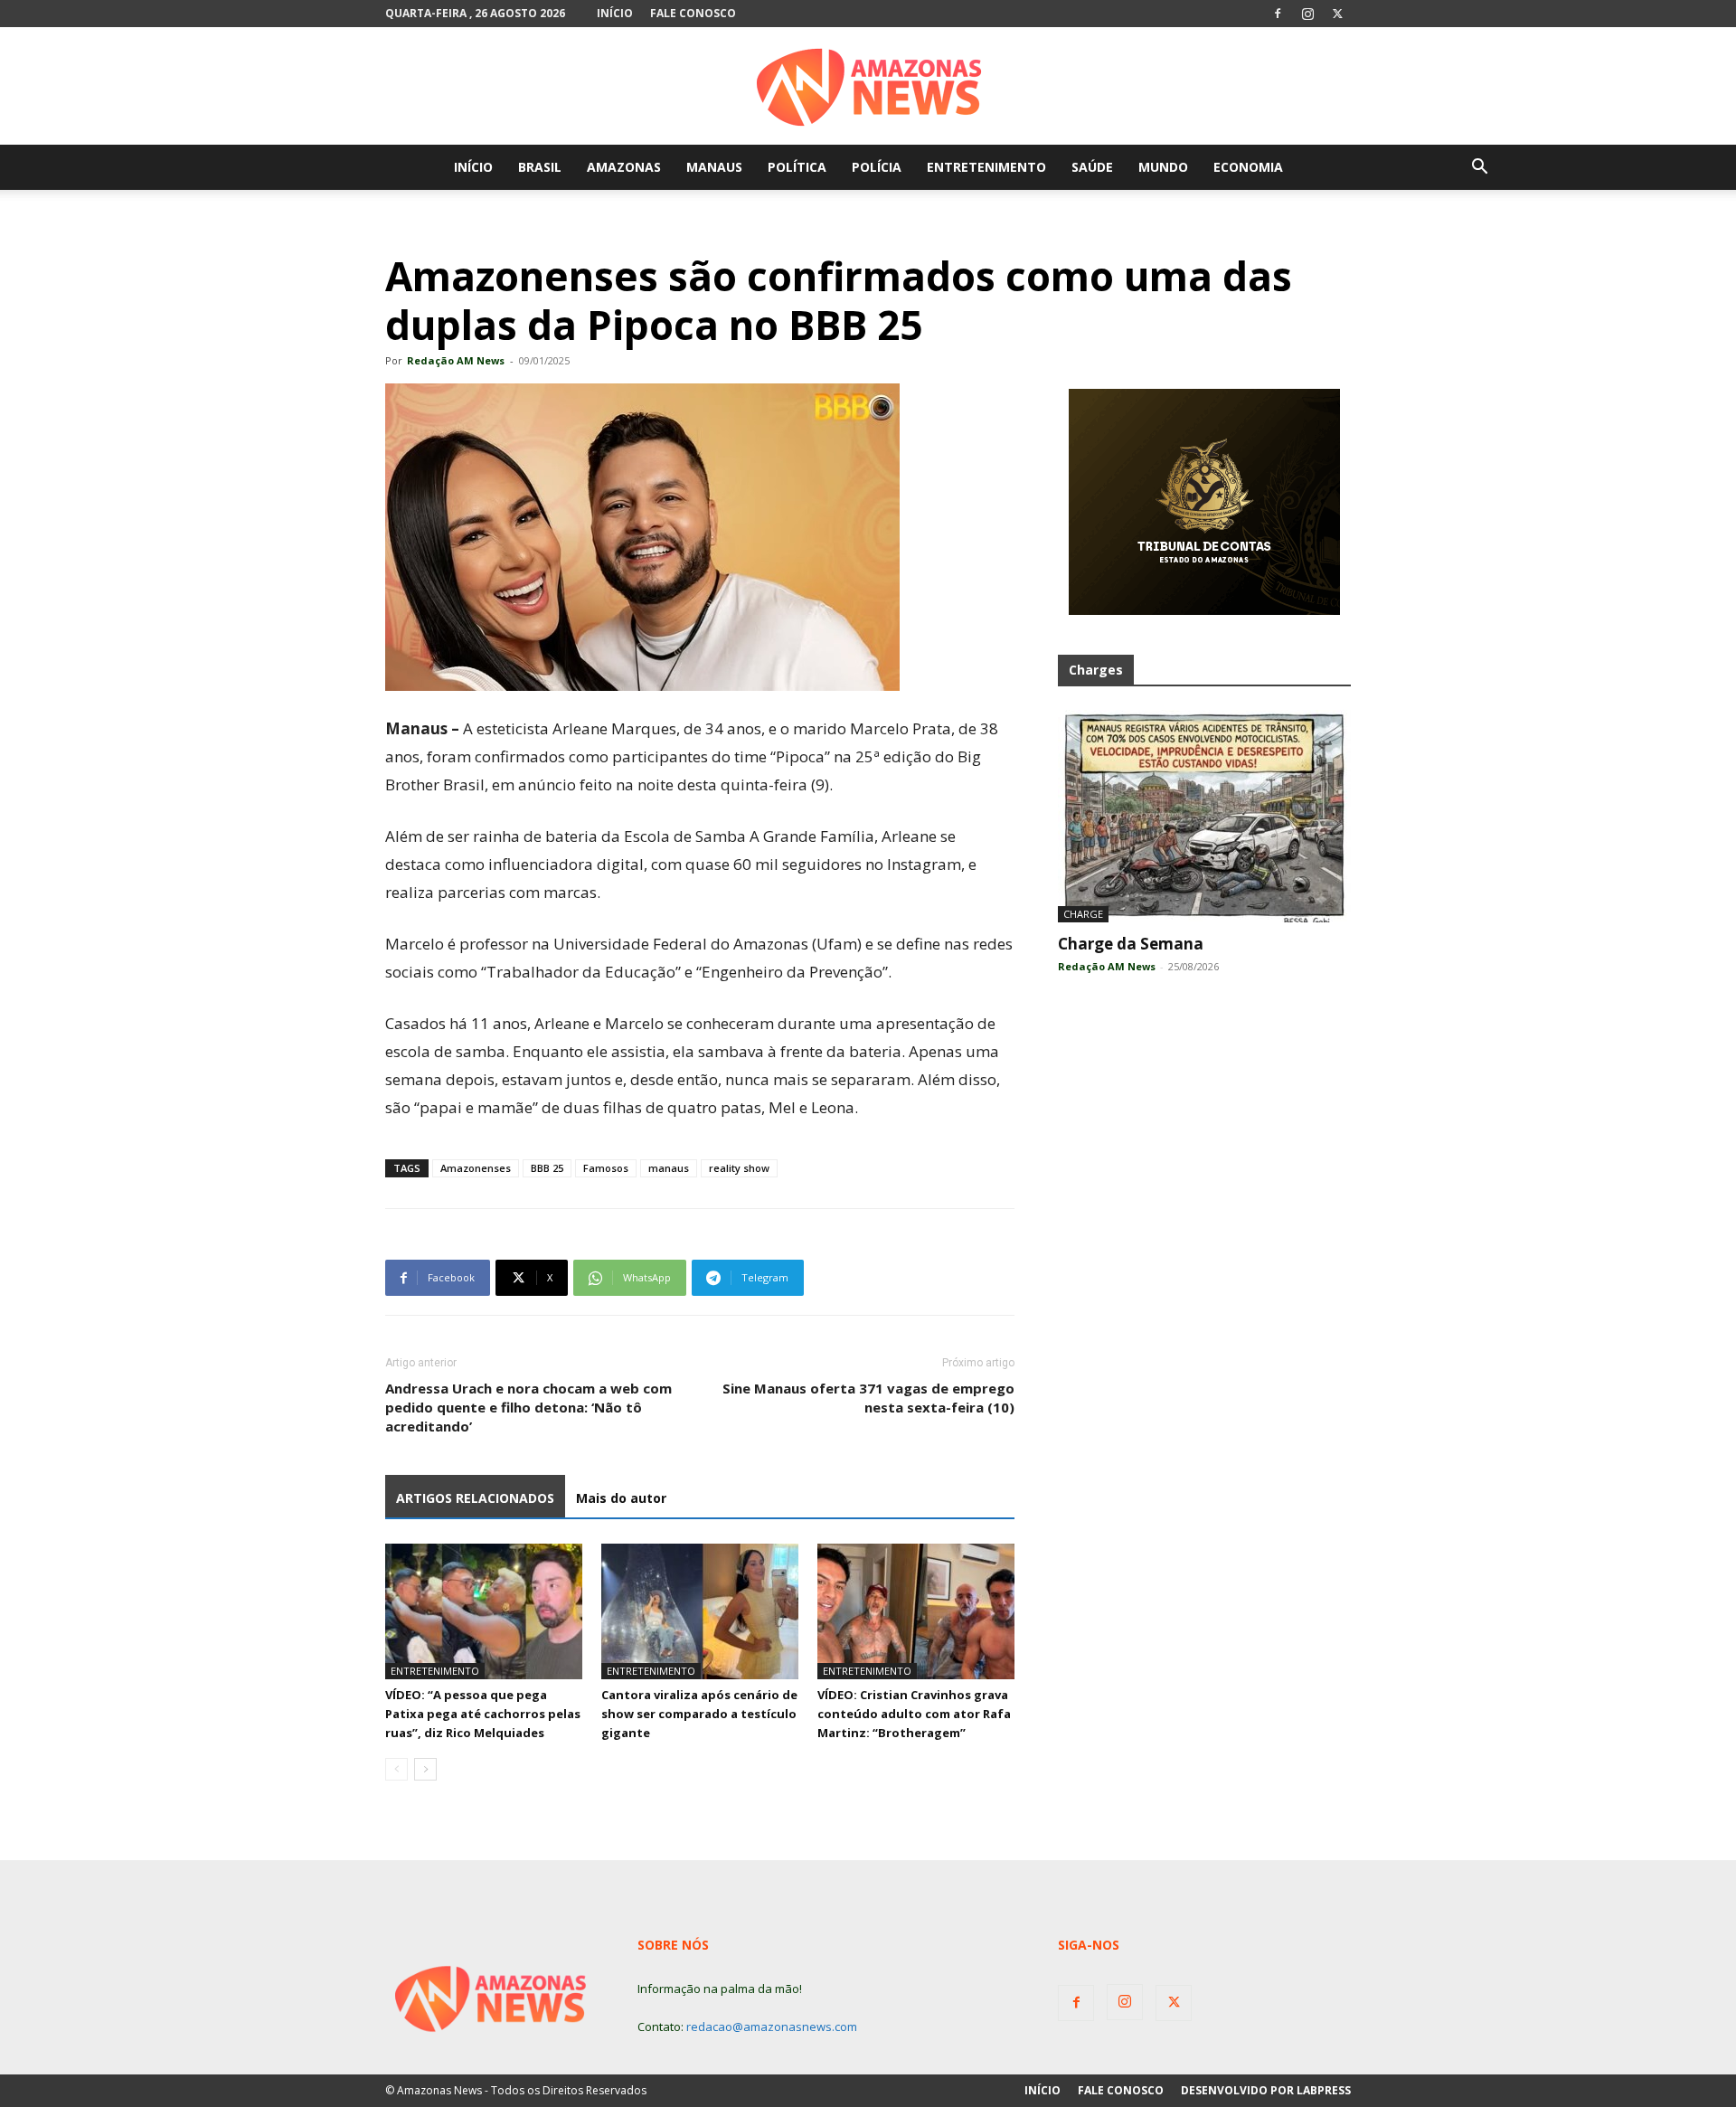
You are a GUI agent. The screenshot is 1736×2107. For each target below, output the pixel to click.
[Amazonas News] (868, 87)
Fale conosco (693, 13)
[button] (1479, 169)
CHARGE (1083, 914)
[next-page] (425, 1769)
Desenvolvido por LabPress (1266, 2090)
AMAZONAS (624, 167)
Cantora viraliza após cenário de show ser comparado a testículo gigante (699, 1714)
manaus (669, 1168)
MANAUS (714, 167)
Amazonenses (476, 1168)
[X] (1337, 14)
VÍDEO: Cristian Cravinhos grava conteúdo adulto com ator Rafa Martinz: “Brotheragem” (914, 1714)
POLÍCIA (877, 167)
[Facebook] (1278, 14)
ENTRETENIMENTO (986, 167)
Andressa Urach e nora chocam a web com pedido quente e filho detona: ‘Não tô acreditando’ (528, 1407)
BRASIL (540, 167)
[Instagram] (1307, 14)
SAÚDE (1092, 167)
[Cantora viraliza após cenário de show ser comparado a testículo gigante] (700, 1611)
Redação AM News (456, 360)
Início (615, 13)
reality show (739, 1168)
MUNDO (1163, 167)
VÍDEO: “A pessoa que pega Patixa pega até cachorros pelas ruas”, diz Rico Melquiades (483, 1714)
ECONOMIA (1248, 167)
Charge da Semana (1131, 944)
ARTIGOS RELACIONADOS (475, 1498)
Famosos (606, 1168)
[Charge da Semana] (1204, 816)
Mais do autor (621, 1498)
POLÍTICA (797, 167)
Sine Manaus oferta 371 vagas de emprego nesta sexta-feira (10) (868, 1398)
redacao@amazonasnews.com (772, 2027)
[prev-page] (396, 1769)
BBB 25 (547, 1168)
